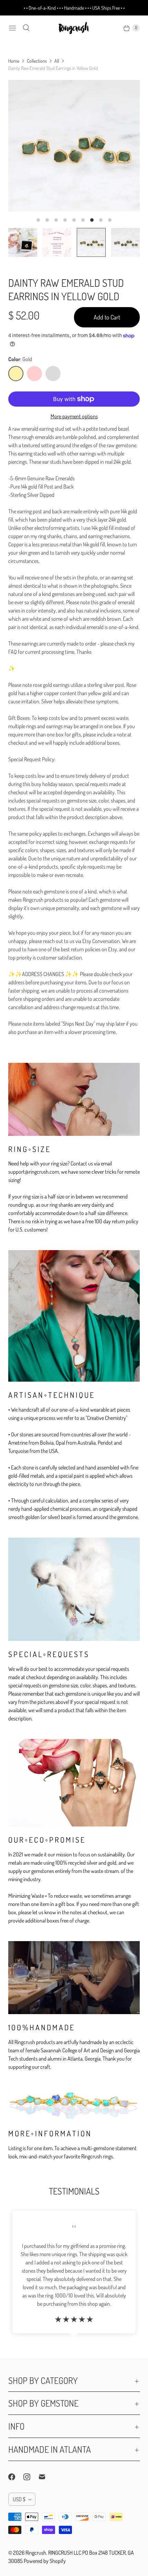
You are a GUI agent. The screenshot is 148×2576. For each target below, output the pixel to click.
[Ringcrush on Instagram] (31, 2477)
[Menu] (12, 28)
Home (14, 61)
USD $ (19, 2499)
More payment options (74, 416)
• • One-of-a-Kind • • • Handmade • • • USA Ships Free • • (74, 8)
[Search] (26, 28)
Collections (37, 61)
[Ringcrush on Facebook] (16, 2477)
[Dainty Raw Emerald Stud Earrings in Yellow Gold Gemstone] (74, 146)
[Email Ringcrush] (46, 2477)
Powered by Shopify (45, 2561)
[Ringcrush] (74, 28)
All (57, 61)
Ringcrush (36, 2553)
